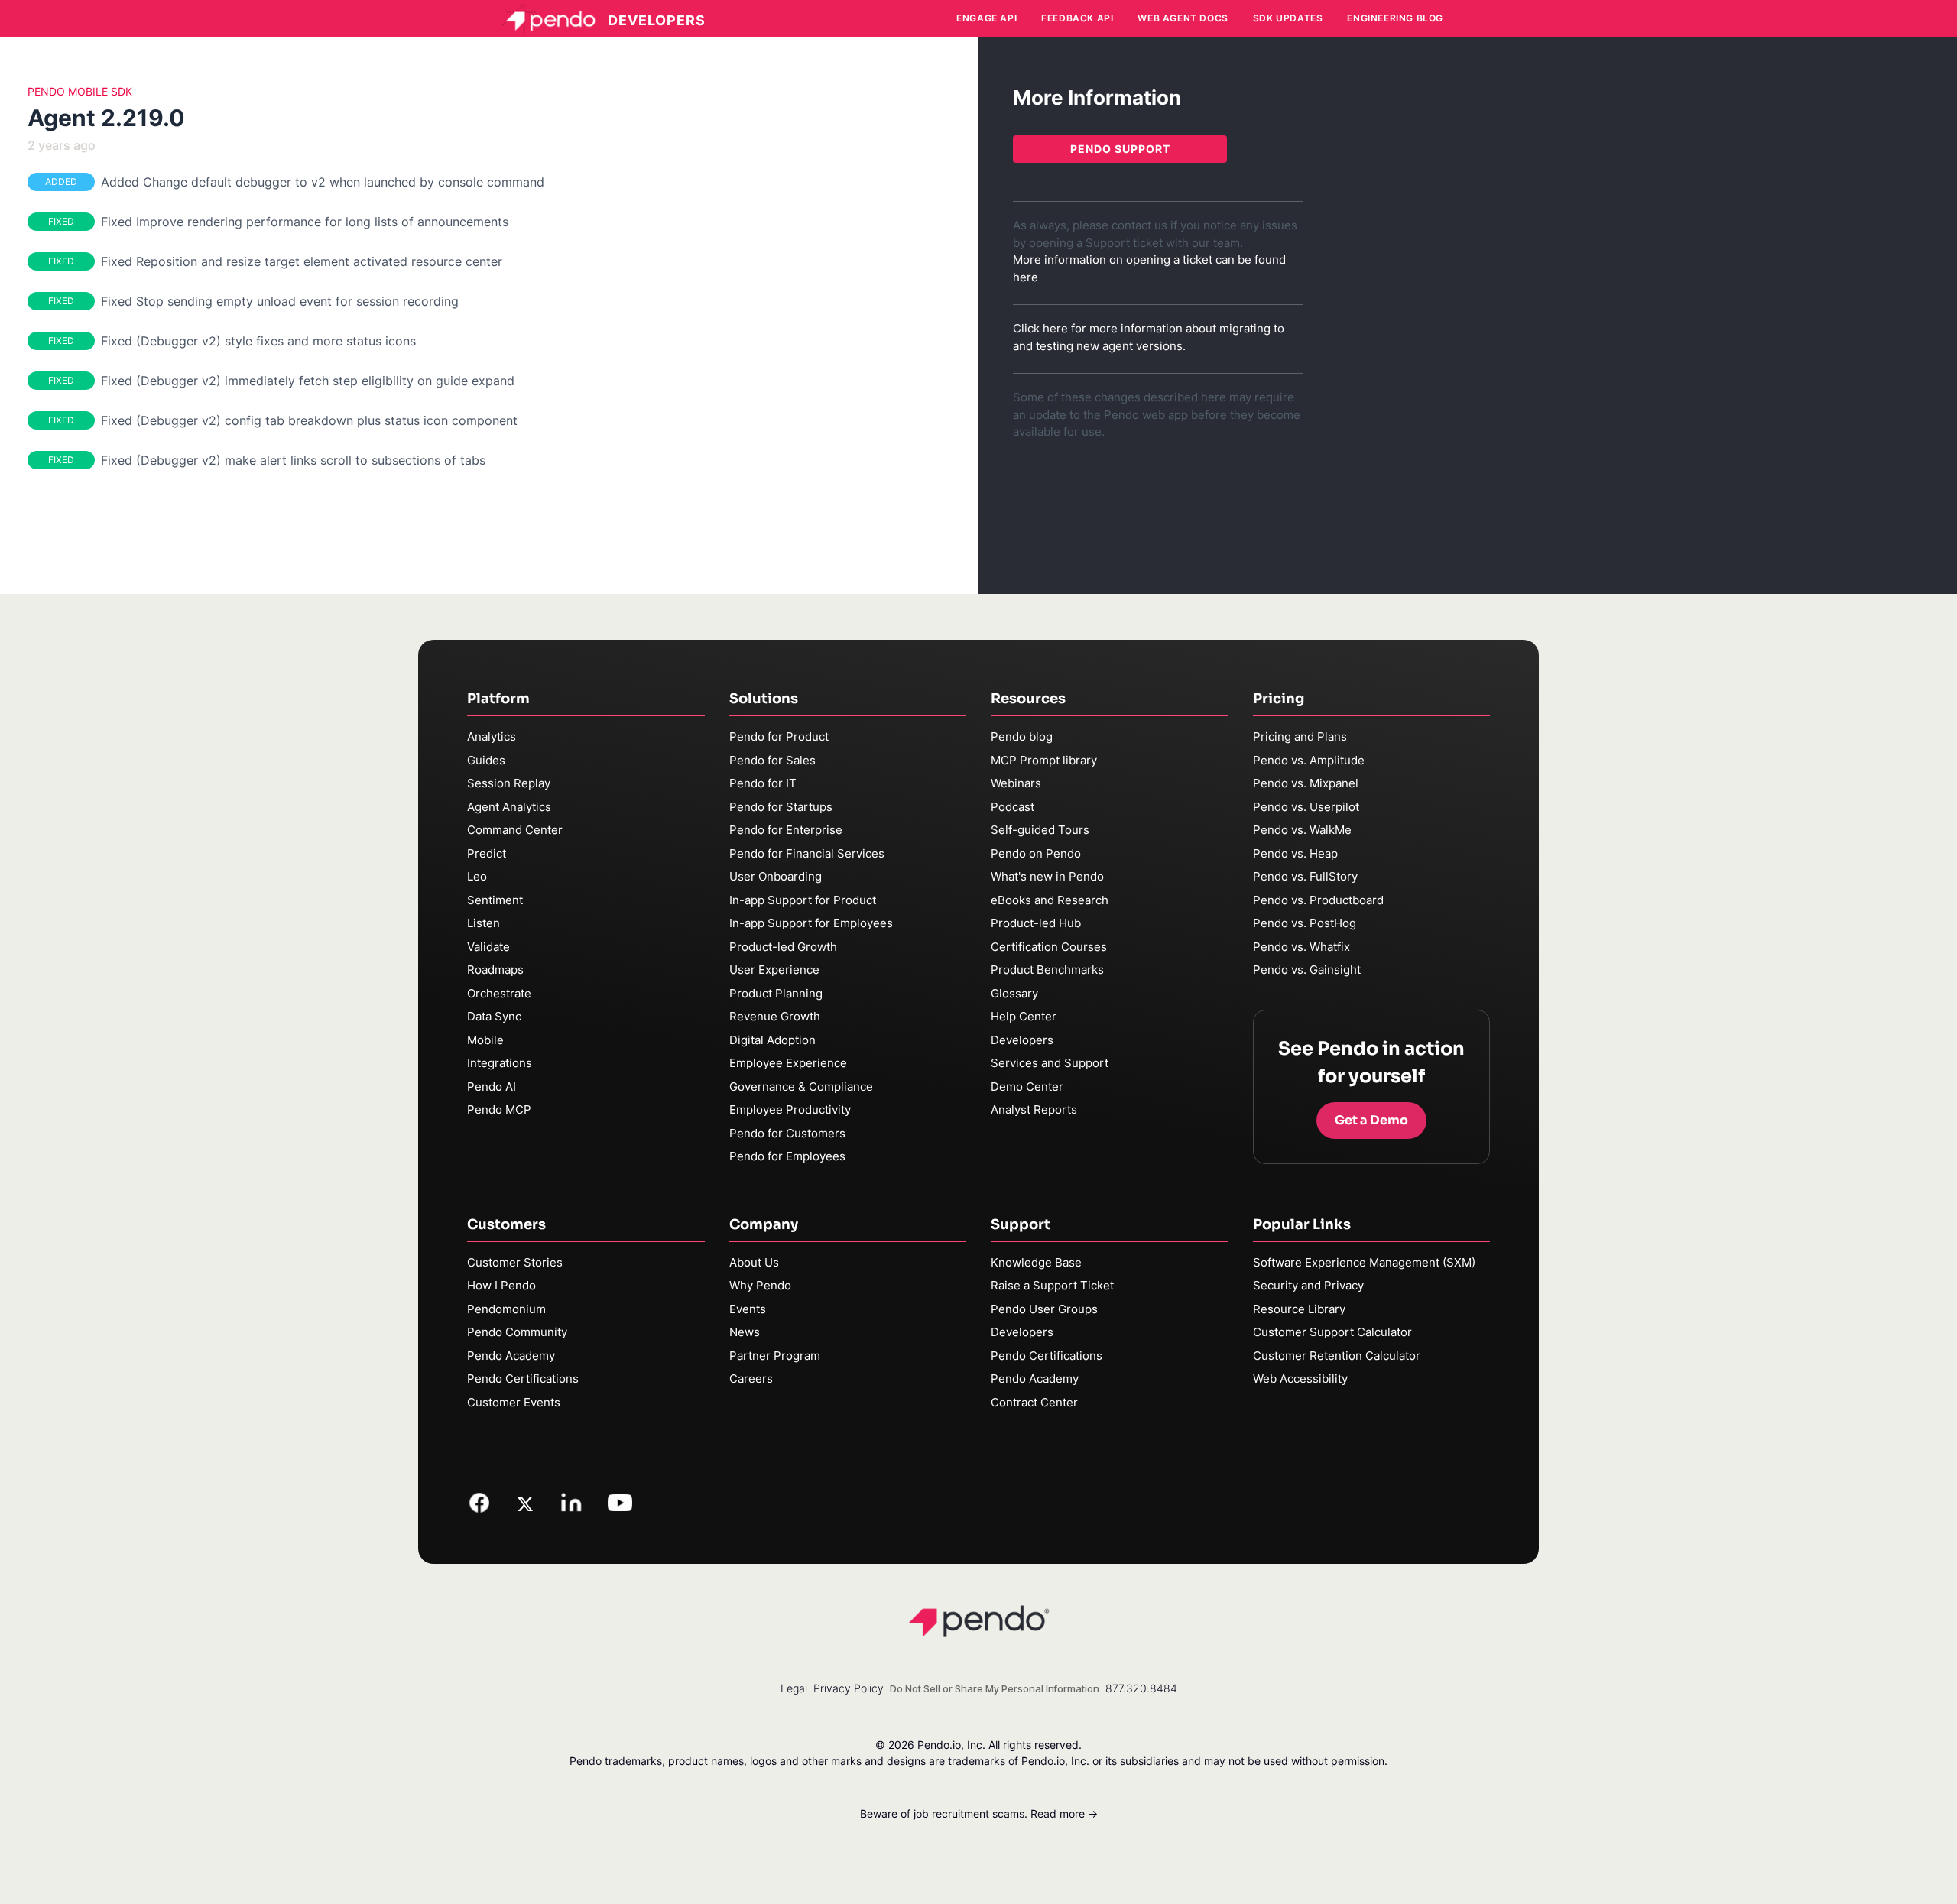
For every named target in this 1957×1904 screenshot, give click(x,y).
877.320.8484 (1141, 1688)
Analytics (492, 736)
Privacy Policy (849, 1688)
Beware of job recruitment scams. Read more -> (979, 1813)
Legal (794, 1688)
